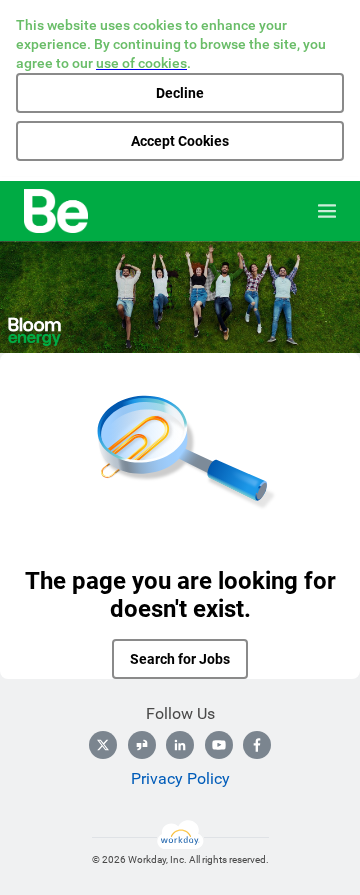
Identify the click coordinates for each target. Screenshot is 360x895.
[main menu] (327, 211)
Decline (180, 93)
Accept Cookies (180, 141)
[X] (103, 745)
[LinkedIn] (180, 745)
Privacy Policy (180, 778)
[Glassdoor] (142, 745)
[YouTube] (219, 745)
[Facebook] (257, 745)
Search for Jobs (180, 659)
